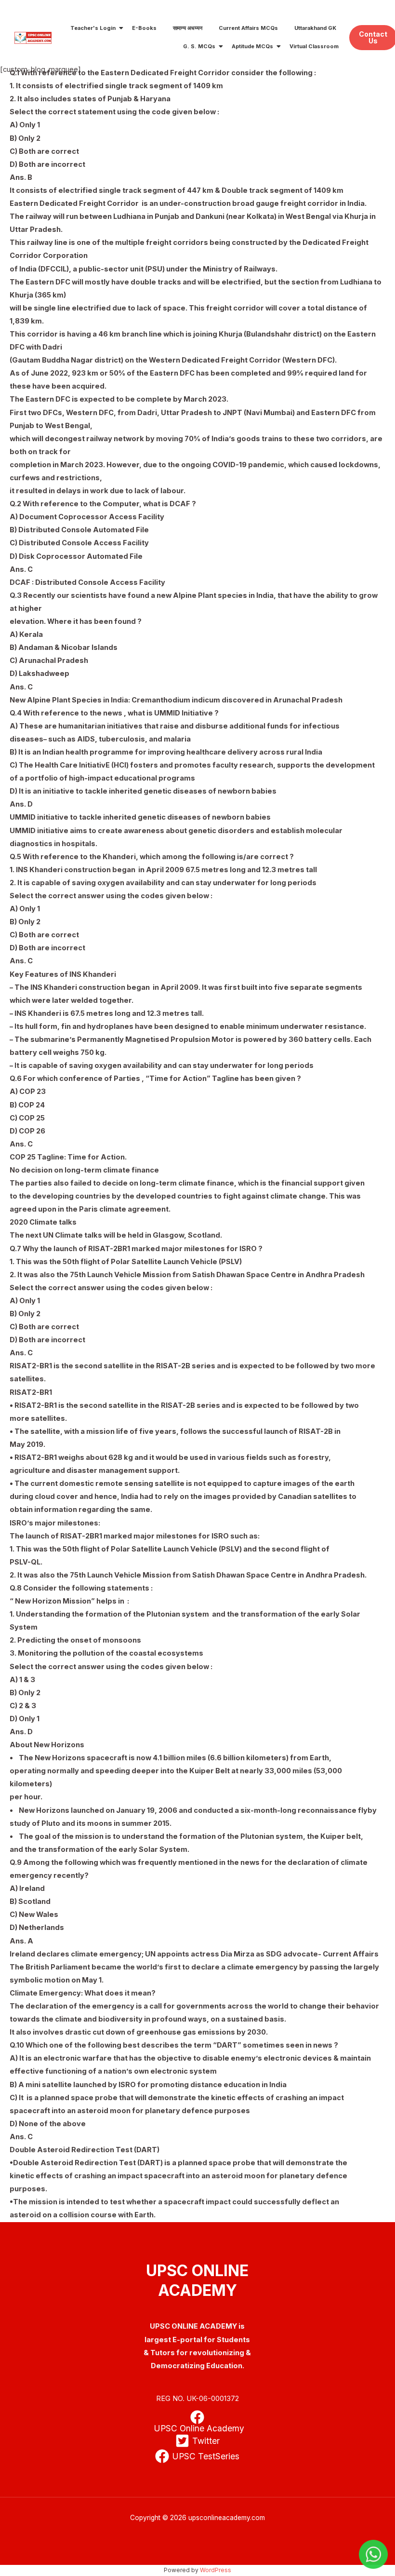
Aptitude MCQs (252, 46)
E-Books (144, 28)
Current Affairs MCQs (248, 28)
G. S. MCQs (199, 46)
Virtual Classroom (314, 46)
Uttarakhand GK (315, 28)
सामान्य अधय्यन (188, 28)
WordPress (216, 2570)
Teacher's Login (93, 28)
